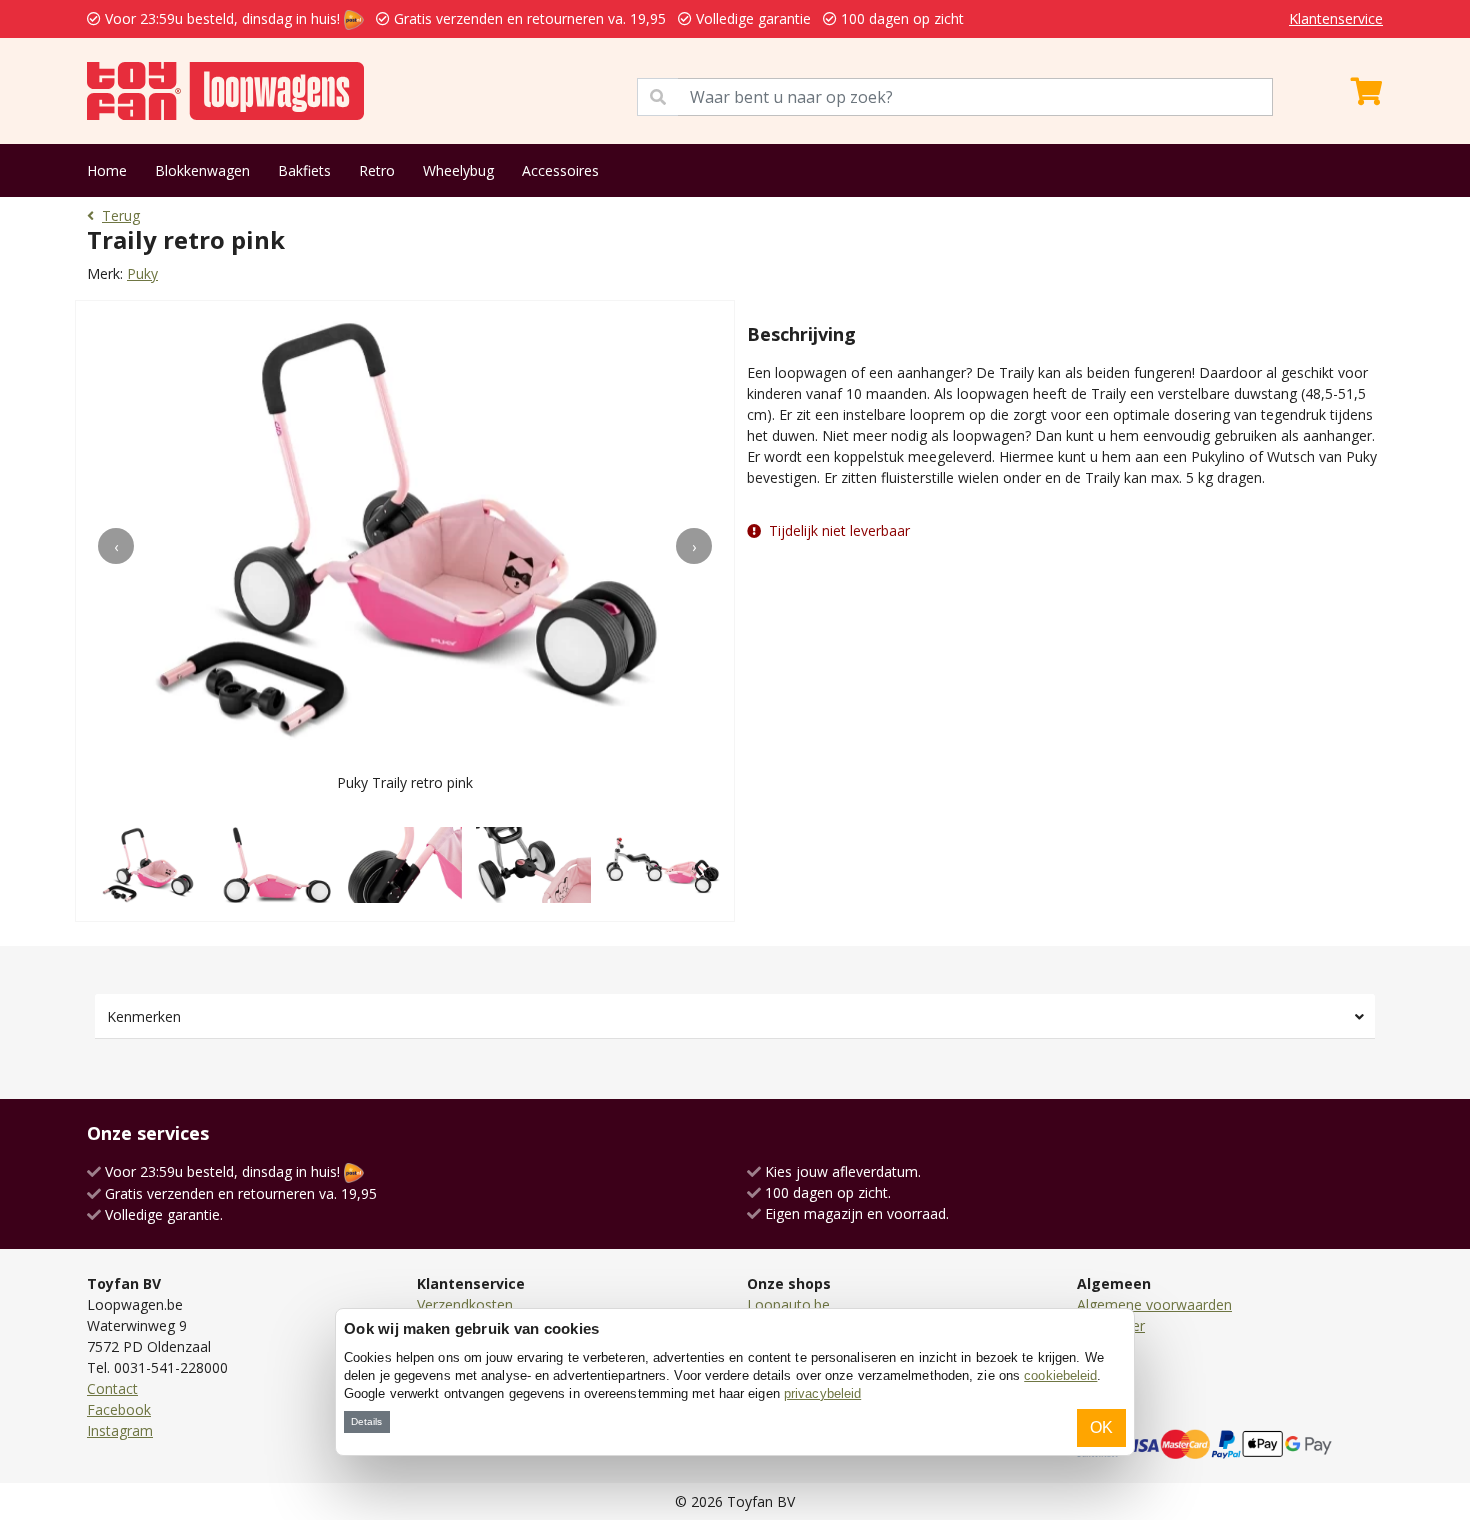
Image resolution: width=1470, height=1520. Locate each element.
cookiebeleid (1060, 1375)
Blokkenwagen (202, 170)
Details (366, 1421)
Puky (142, 273)
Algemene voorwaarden (1154, 1304)
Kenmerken (144, 1016)
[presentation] (116, 546)
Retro (377, 170)
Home (107, 170)
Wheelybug (458, 170)
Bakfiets (304, 170)
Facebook (119, 1409)
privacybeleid (822, 1393)
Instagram (120, 1430)
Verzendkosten (465, 1304)
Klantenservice (1336, 18)
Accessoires (560, 170)
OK (1101, 1427)
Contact (112, 1388)
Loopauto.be (788, 1304)
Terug (121, 215)
